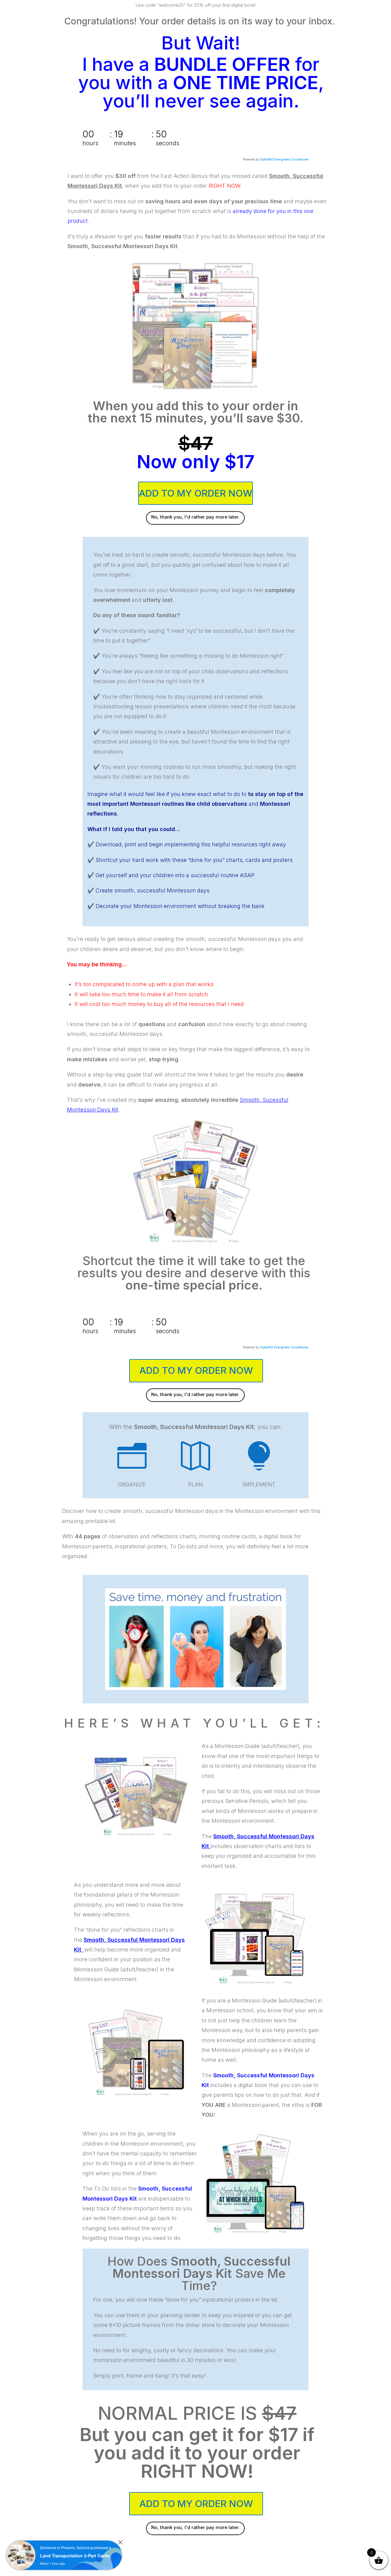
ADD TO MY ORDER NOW (195, 493)
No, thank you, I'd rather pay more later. (195, 517)
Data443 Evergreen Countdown (284, 159)
